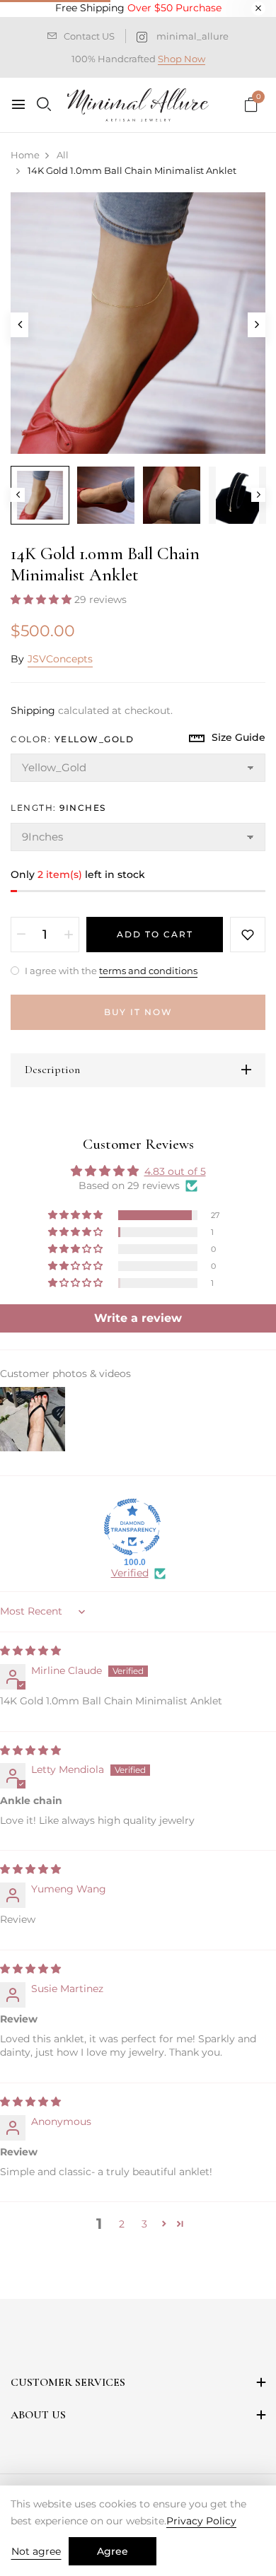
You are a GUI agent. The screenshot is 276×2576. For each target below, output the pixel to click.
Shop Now (182, 59)
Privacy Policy (201, 2521)
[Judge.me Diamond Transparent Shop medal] (132, 1527)
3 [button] (144, 2224)
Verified (130, 1573)
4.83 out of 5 (175, 1171)
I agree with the (110, 971)
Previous (18, 495)
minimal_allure (192, 36)
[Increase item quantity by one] (69, 935)
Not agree (36, 2551)
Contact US (89, 36)
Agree (113, 2551)
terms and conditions (148, 971)
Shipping (33, 710)
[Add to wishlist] (248, 935)
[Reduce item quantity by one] (21, 935)
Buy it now (138, 1012)
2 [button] (122, 2224)
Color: (72, 739)
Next (258, 495)
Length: (58, 808)
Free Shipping (138, 8)
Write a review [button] (138, 1318)
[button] (42, 599)
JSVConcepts (60, 659)
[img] (30, 1651)
